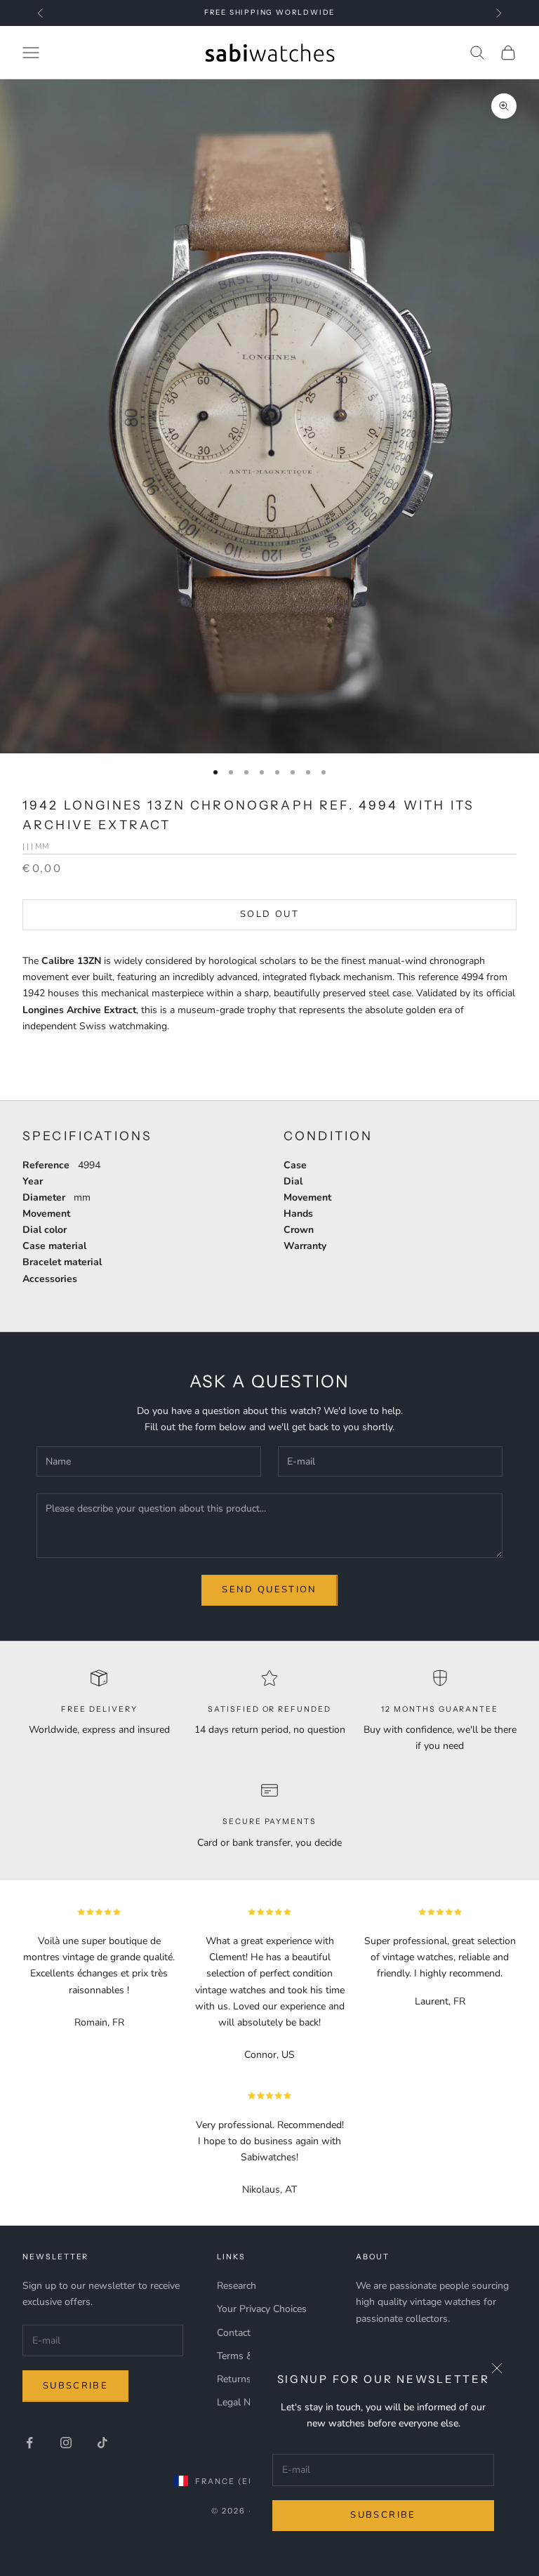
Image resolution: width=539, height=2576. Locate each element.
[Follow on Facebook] (29, 2443)
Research (237, 2286)
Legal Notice (244, 2402)
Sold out (269, 914)
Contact (234, 2333)
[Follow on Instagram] (66, 2443)
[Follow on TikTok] (102, 2443)
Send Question (269, 1590)
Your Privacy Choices (262, 2309)
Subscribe (383, 2515)
